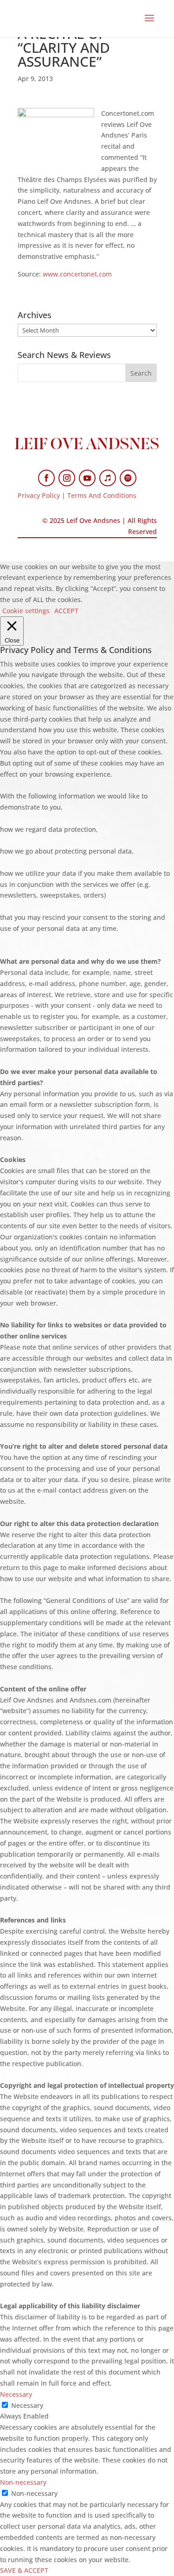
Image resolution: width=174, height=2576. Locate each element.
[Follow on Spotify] (128, 478)
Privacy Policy (39, 495)
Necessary (27, 2405)
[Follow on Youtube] (87, 478)
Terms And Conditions (102, 495)
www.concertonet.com (77, 274)
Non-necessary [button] (23, 2482)
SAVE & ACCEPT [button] (24, 2570)
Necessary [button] (16, 2394)
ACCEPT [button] (66, 611)
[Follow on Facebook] (46, 478)
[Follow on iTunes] (108, 478)
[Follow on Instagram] (67, 478)
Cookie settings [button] (26, 611)
